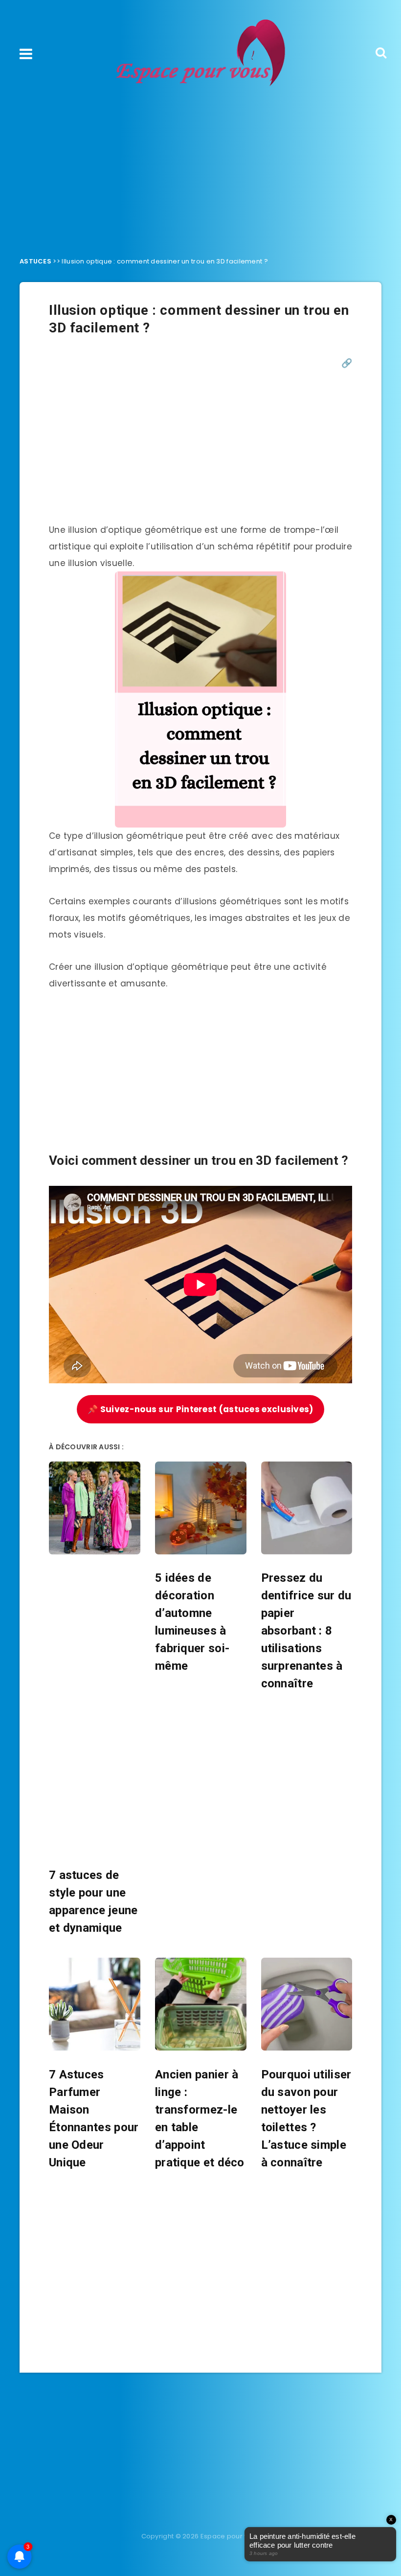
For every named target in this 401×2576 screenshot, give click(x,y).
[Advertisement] (200, 169)
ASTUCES (35, 261)
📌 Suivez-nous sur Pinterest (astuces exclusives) (200, 1409)
